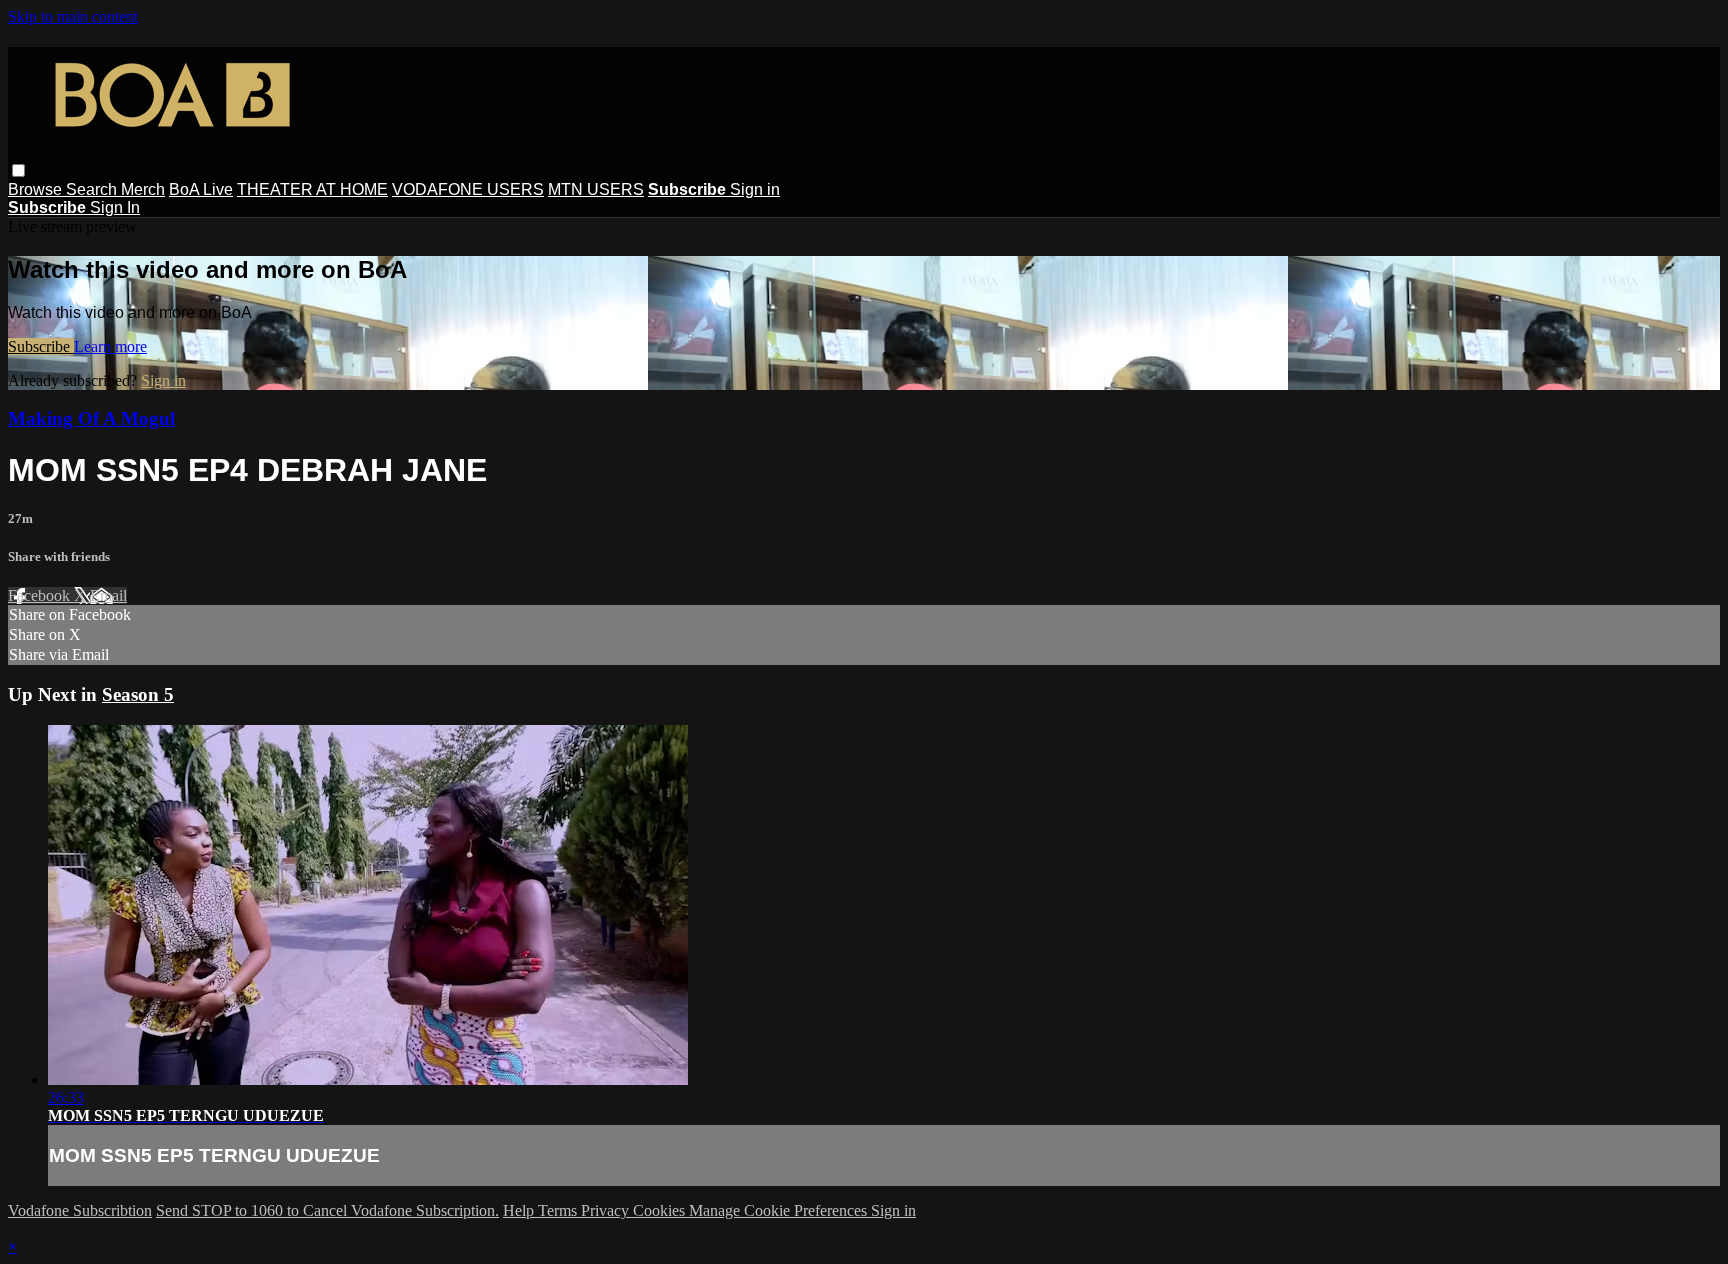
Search (93, 189)
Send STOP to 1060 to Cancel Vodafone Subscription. (327, 1210)
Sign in (755, 189)
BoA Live (201, 189)
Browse (37, 189)
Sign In (115, 207)
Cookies (661, 1210)
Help (520, 1210)
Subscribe (41, 346)
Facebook (41, 595)
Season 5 (138, 694)
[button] (18, 170)
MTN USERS (596, 189)
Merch (143, 189)
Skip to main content (73, 16)
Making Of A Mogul (91, 418)
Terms (559, 1210)
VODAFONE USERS (468, 189)
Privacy (607, 1210)
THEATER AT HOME (312, 189)
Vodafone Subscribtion (80, 1210)
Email (108, 595)
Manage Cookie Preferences (780, 1210)
